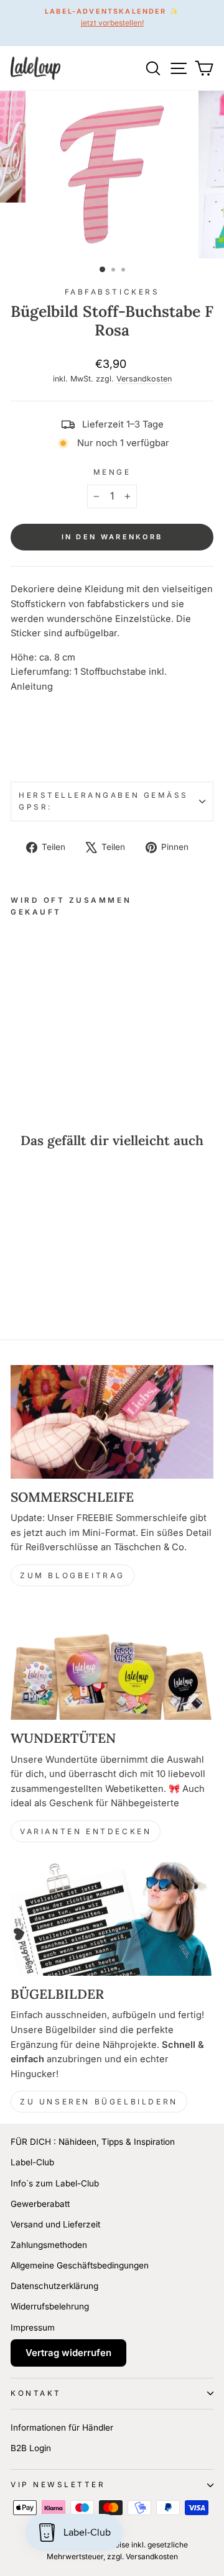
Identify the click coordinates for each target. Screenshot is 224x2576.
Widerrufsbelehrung (50, 2306)
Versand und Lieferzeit (55, 2224)
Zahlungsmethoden (49, 2245)
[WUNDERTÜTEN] (112, 1663)
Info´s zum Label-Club (55, 2183)
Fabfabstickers (112, 292)
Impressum (33, 2327)
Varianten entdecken (86, 1831)
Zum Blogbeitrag (72, 1575)
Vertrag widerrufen (68, 2353)
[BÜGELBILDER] (112, 1919)
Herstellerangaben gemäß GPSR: (104, 801)
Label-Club (32, 2162)
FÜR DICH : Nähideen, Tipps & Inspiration (93, 2142)
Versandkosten (144, 379)
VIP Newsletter (58, 2485)
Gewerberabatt (40, 2204)
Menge (112, 472)
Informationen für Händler (62, 2428)
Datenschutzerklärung (54, 2286)
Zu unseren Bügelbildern (99, 2102)
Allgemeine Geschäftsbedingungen (80, 2265)
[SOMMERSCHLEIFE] (112, 1422)
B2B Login (31, 2448)
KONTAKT (36, 2393)
